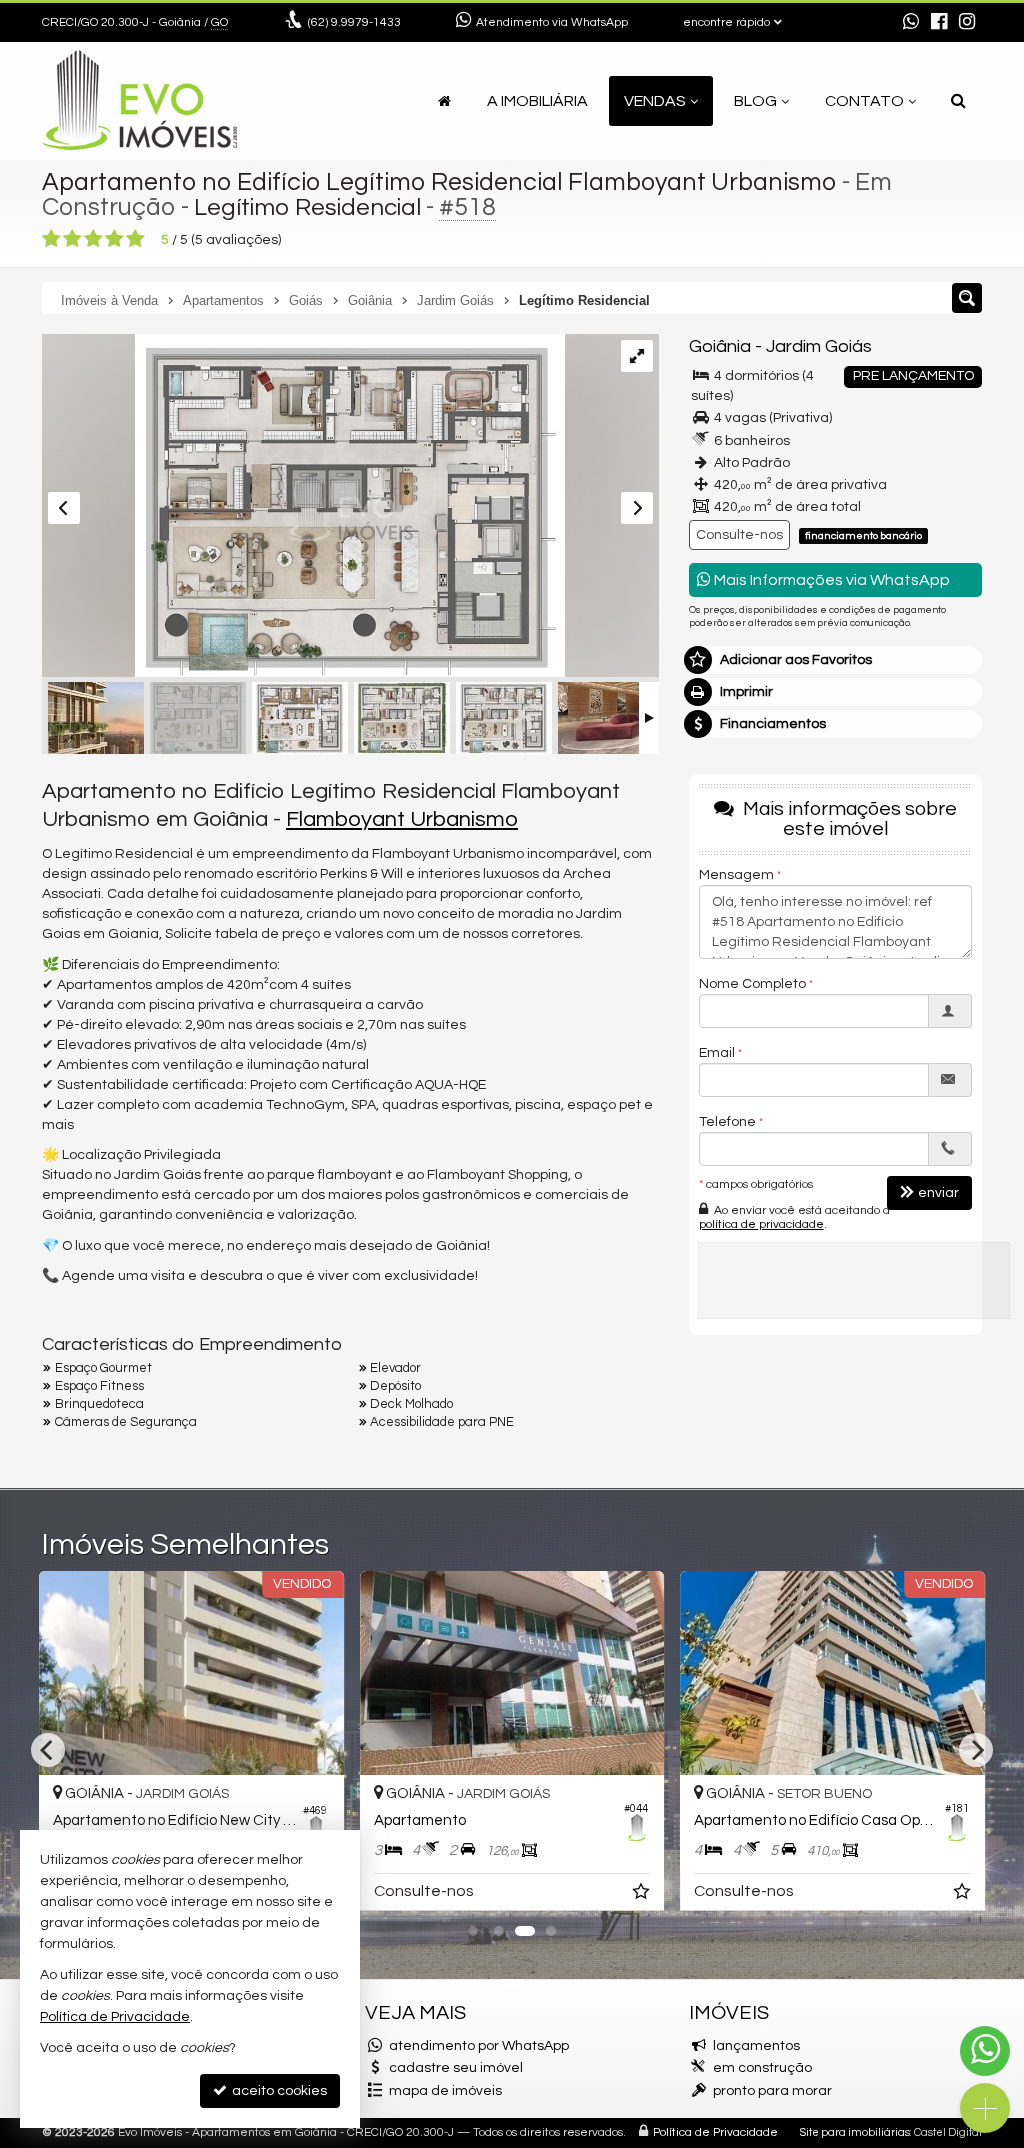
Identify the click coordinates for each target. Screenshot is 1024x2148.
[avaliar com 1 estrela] (51, 239)
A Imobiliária (537, 101)
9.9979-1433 (354, 22)
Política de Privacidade (715, 2132)
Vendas (655, 101)
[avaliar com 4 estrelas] (114, 239)
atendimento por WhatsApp (479, 2046)
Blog (755, 101)
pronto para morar (772, 2091)
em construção (762, 2068)
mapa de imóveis (445, 2091)
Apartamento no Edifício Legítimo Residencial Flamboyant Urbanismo (439, 182)
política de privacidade (761, 1224)
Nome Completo (752, 984)
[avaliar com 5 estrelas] (135, 239)
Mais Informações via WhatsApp (830, 580)
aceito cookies (278, 2091)
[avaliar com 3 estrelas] (93, 239)
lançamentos (756, 2046)
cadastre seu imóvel (456, 2068)
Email (717, 1053)
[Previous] (48, 1750)
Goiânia (720, 346)
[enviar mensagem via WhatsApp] (911, 23)
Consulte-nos (739, 535)
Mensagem (736, 875)
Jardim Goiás (819, 346)
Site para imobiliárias (855, 2132)
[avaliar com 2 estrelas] (72, 239)
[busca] (958, 101)
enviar (938, 1193)
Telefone (727, 1122)
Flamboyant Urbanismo (402, 819)
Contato (864, 101)
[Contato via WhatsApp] (985, 2051)
